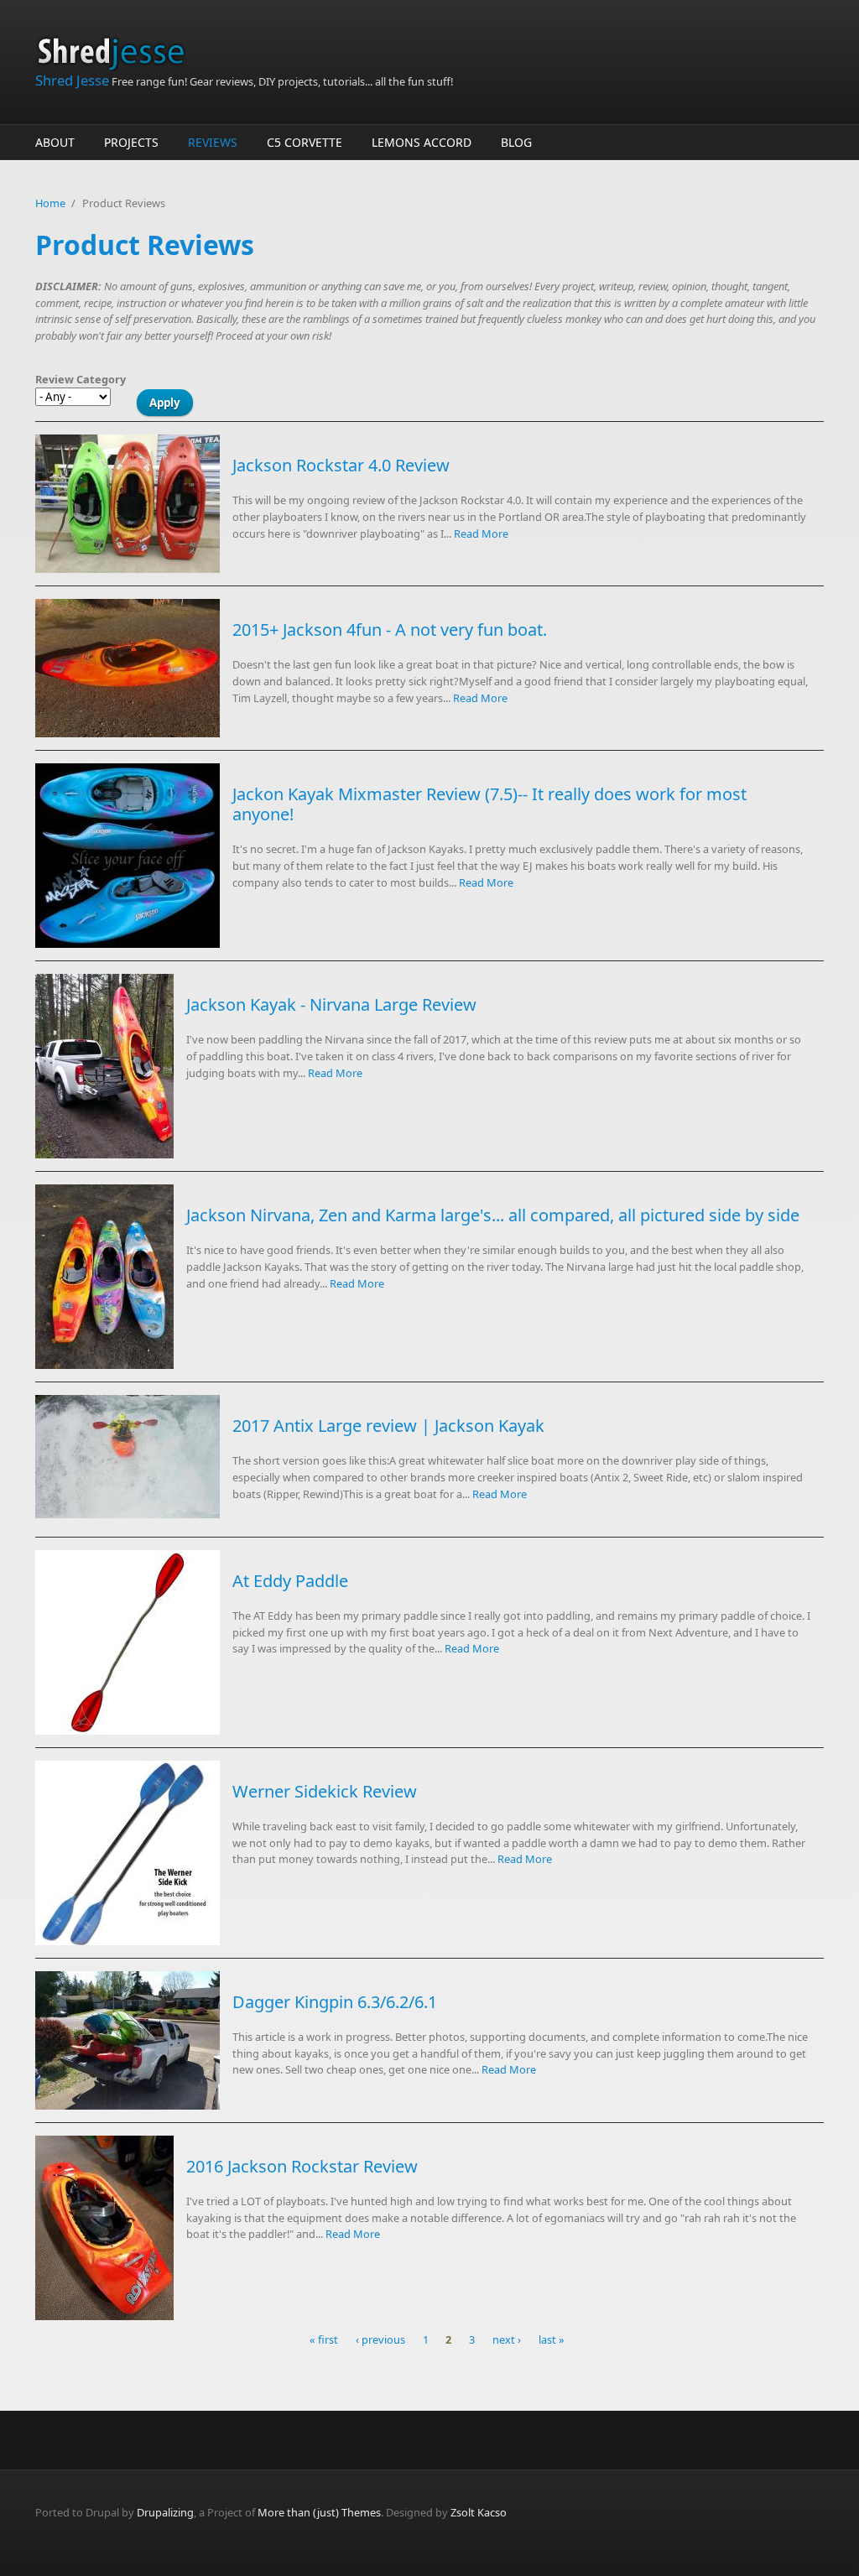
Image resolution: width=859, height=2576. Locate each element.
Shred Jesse (72, 80)
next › (507, 2340)
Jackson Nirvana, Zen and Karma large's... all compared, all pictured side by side (493, 1215)
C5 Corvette (305, 142)
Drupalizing (165, 2512)
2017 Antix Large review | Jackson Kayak (388, 1426)
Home (50, 203)
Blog (516, 142)
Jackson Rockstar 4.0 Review (341, 465)
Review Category (81, 379)
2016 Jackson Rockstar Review (302, 2166)
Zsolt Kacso (479, 2512)
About (55, 142)
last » (552, 2340)
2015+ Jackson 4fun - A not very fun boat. (390, 630)
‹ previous (380, 2340)
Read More (481, 533)
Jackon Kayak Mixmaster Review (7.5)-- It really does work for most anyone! (489, 804)
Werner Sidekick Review (325, 1791)
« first (324, 2340)
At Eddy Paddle (290, 1581)
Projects (131, 142)
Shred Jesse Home (117, 52)
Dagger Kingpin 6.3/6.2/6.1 (335, 2002)
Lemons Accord (422, 142)
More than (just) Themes (319, 2512)
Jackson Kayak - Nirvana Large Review (331, 1004)
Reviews (213, 142)
